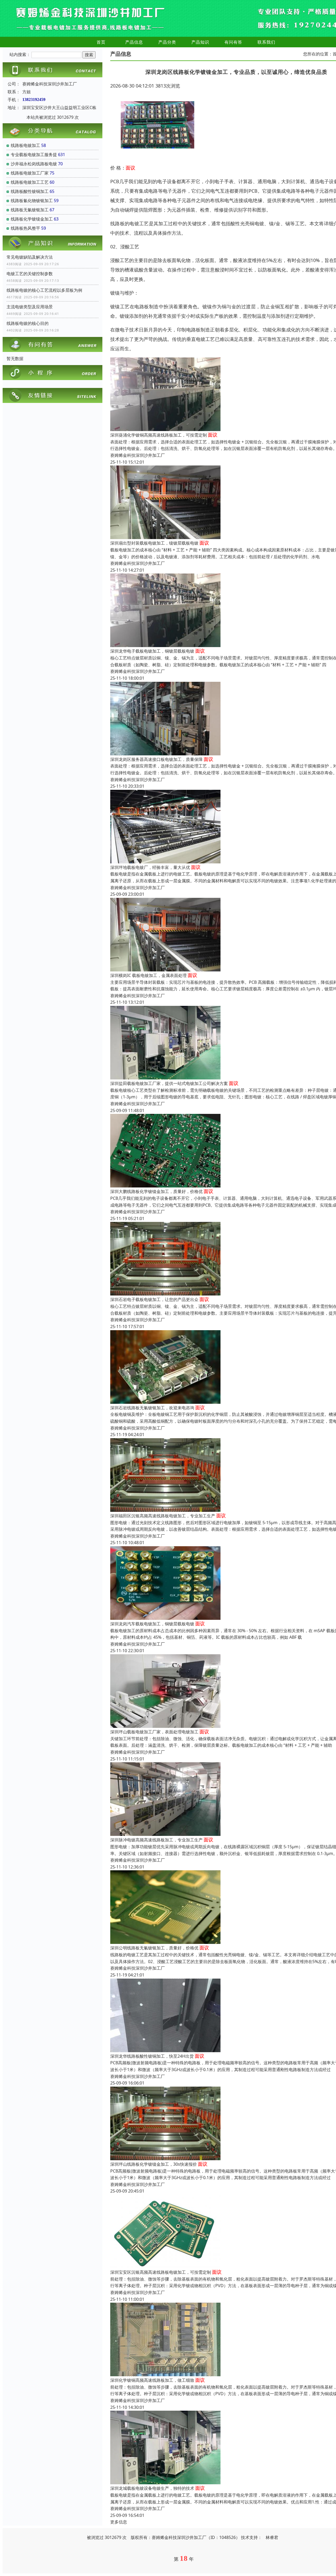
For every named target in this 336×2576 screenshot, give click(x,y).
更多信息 (119, 2522)
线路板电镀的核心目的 (28, 323)
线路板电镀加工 (25, 145)
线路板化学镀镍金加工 (32, 219)
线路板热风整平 (25, 228)
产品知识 (200, 42)
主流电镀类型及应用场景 (30, 307)
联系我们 (266, 42)
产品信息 (134, 42)
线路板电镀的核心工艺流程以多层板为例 (44, 290)
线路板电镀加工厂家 (30, 173)
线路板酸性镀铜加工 (30, 191)
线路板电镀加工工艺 (30, 182)
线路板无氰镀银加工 (30, 210)
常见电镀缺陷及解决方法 (30, 257)
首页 (101, 42)
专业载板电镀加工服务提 (34, 155)
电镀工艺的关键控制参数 (30, 274)
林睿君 (272, 2537)
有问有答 (233, 42)
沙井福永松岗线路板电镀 (34, 164)
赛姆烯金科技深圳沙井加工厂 (138, 455)
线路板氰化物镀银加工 (32, 201)
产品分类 (167, 42)
